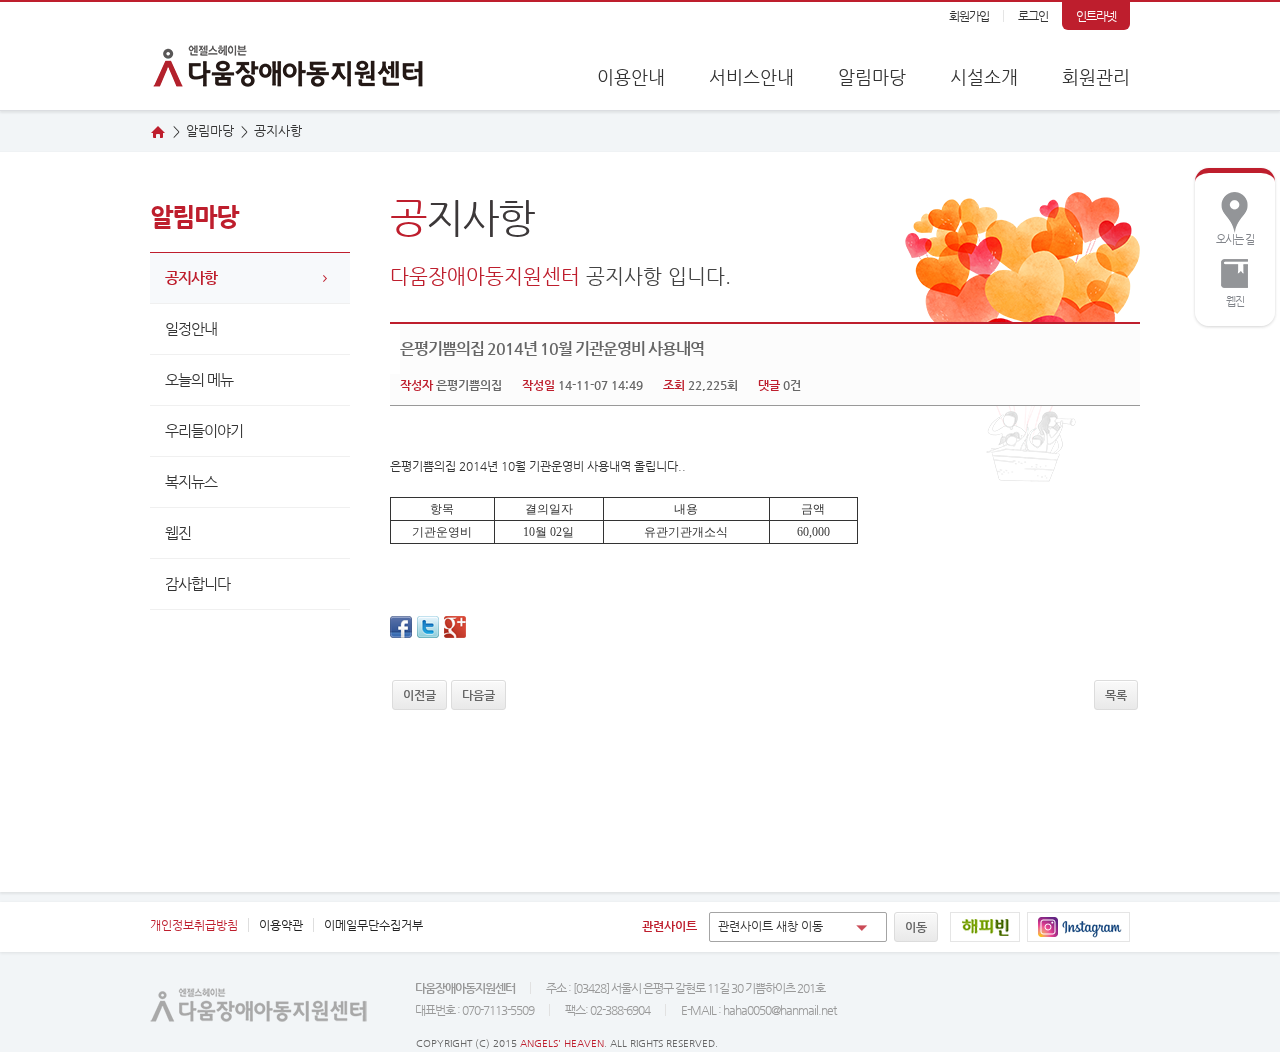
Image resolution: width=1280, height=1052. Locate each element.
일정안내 (191, 328)
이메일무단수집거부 (373, 925)
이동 (916, 927)
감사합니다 (197, 583)
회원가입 (969, 16)
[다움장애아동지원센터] (290, 56)
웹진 (1224, 279)
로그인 (1033, 16)
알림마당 (872, 76)
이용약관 (281, 925)
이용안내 (631, 76)
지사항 (278, 130)
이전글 (419, 695)
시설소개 (984, 76)
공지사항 (191, 277)
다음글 (478, 695)
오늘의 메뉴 (199, 379)
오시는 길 (1229, 217)
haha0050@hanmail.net (779, 1010)
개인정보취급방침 (194, 925)
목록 (1116, 695)
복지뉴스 (191, 481)
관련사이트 (669, 926)
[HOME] (158, 132)
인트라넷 (1096, 16)
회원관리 (1096, 76)
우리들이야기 (204, 430)
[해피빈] (985, 927)
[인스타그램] (1078, 927)
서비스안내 (751, 76)
